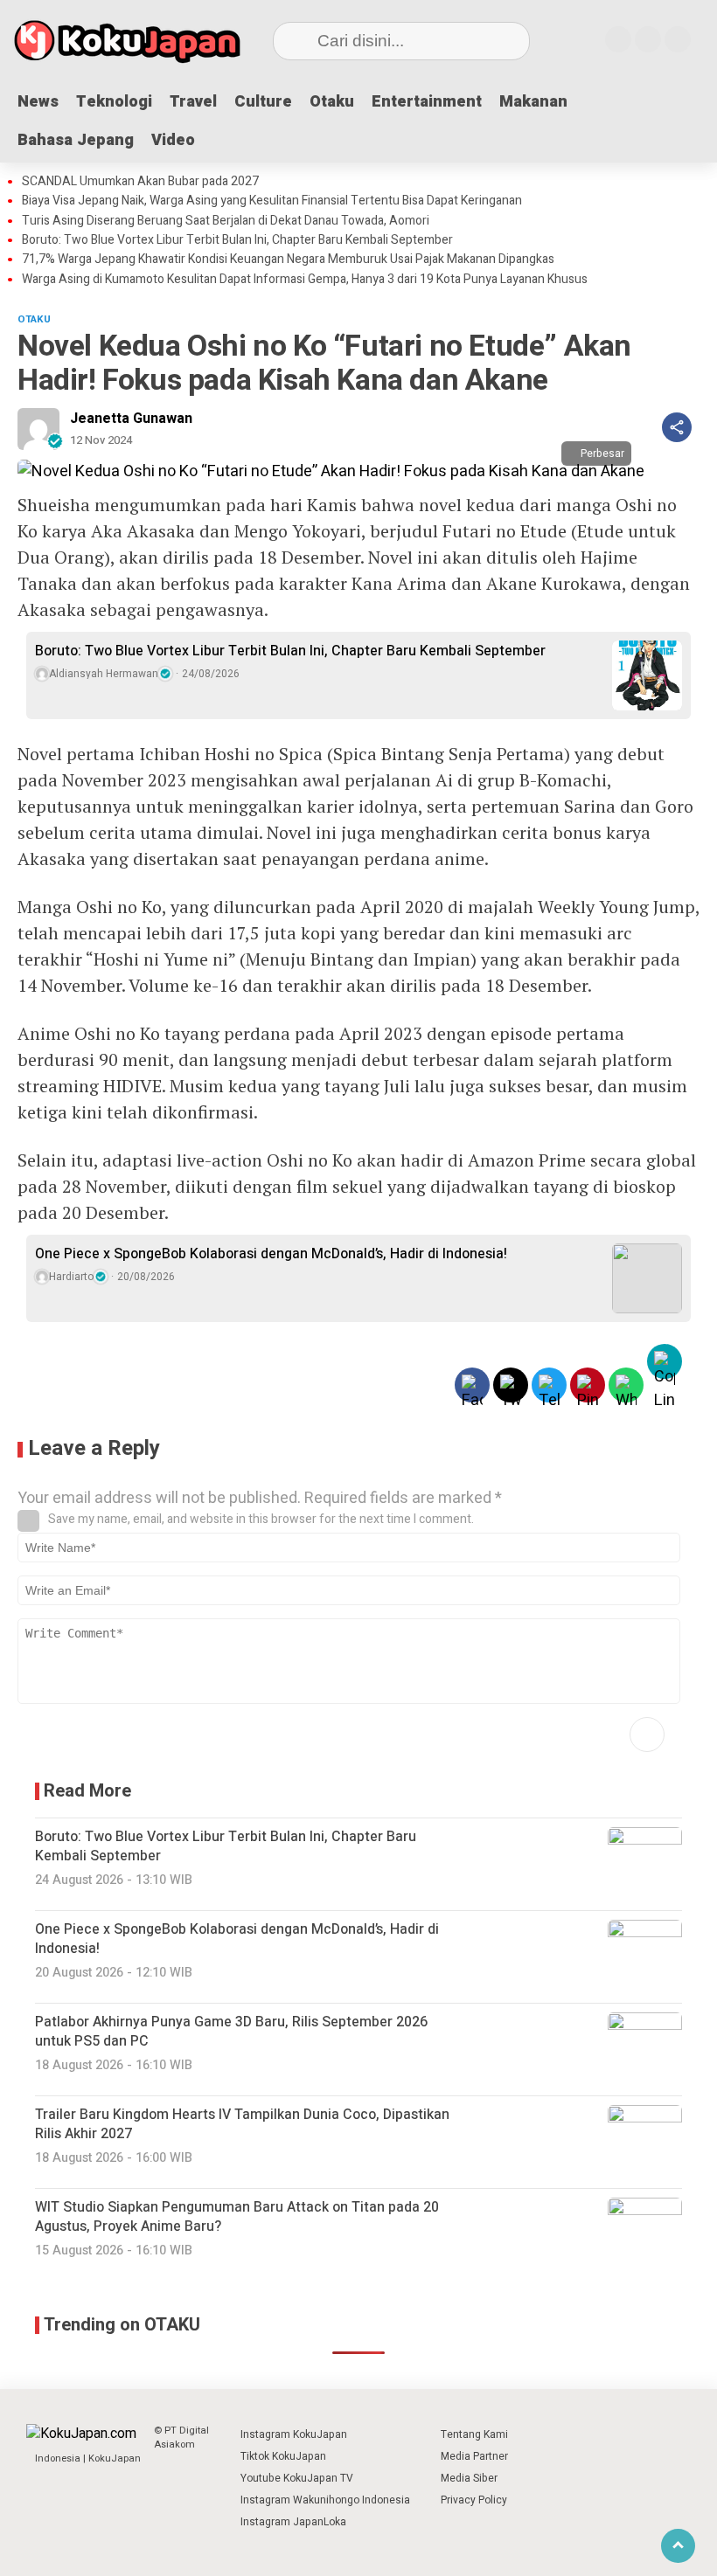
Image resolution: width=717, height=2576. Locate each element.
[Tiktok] (678, 39)
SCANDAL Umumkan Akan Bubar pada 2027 (140, 182)
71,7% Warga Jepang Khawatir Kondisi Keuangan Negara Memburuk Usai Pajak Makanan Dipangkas (288, 260)
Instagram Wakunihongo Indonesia (325, 2500)
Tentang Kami (474, 2434)
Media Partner (474, 2456)
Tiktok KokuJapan (283, 2456)
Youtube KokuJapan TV (297, 2478)
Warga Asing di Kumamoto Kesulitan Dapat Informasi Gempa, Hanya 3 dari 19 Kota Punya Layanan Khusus (305, 280)
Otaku (332, 102)
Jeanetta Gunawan (131, 419)
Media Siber (469, 2478)
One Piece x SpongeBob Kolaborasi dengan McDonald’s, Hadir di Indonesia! (271, 1254)
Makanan (533, 102)
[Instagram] (618, 39)
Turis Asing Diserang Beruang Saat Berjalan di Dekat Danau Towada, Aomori (226, 221)
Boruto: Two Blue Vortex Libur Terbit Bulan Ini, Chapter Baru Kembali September (237, 240)
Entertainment (427, 102)
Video (173, 140)
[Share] (677, 427)
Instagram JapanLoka (293, 2522)
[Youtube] (648, 39)
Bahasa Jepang (76, 140)
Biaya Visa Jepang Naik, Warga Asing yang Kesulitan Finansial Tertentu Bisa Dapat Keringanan (272, 201)
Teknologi (114, 102)
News (38, 102)
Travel (193, 102)
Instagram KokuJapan (294, 2434)
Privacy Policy (474, 2500)
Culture (263, 102)
